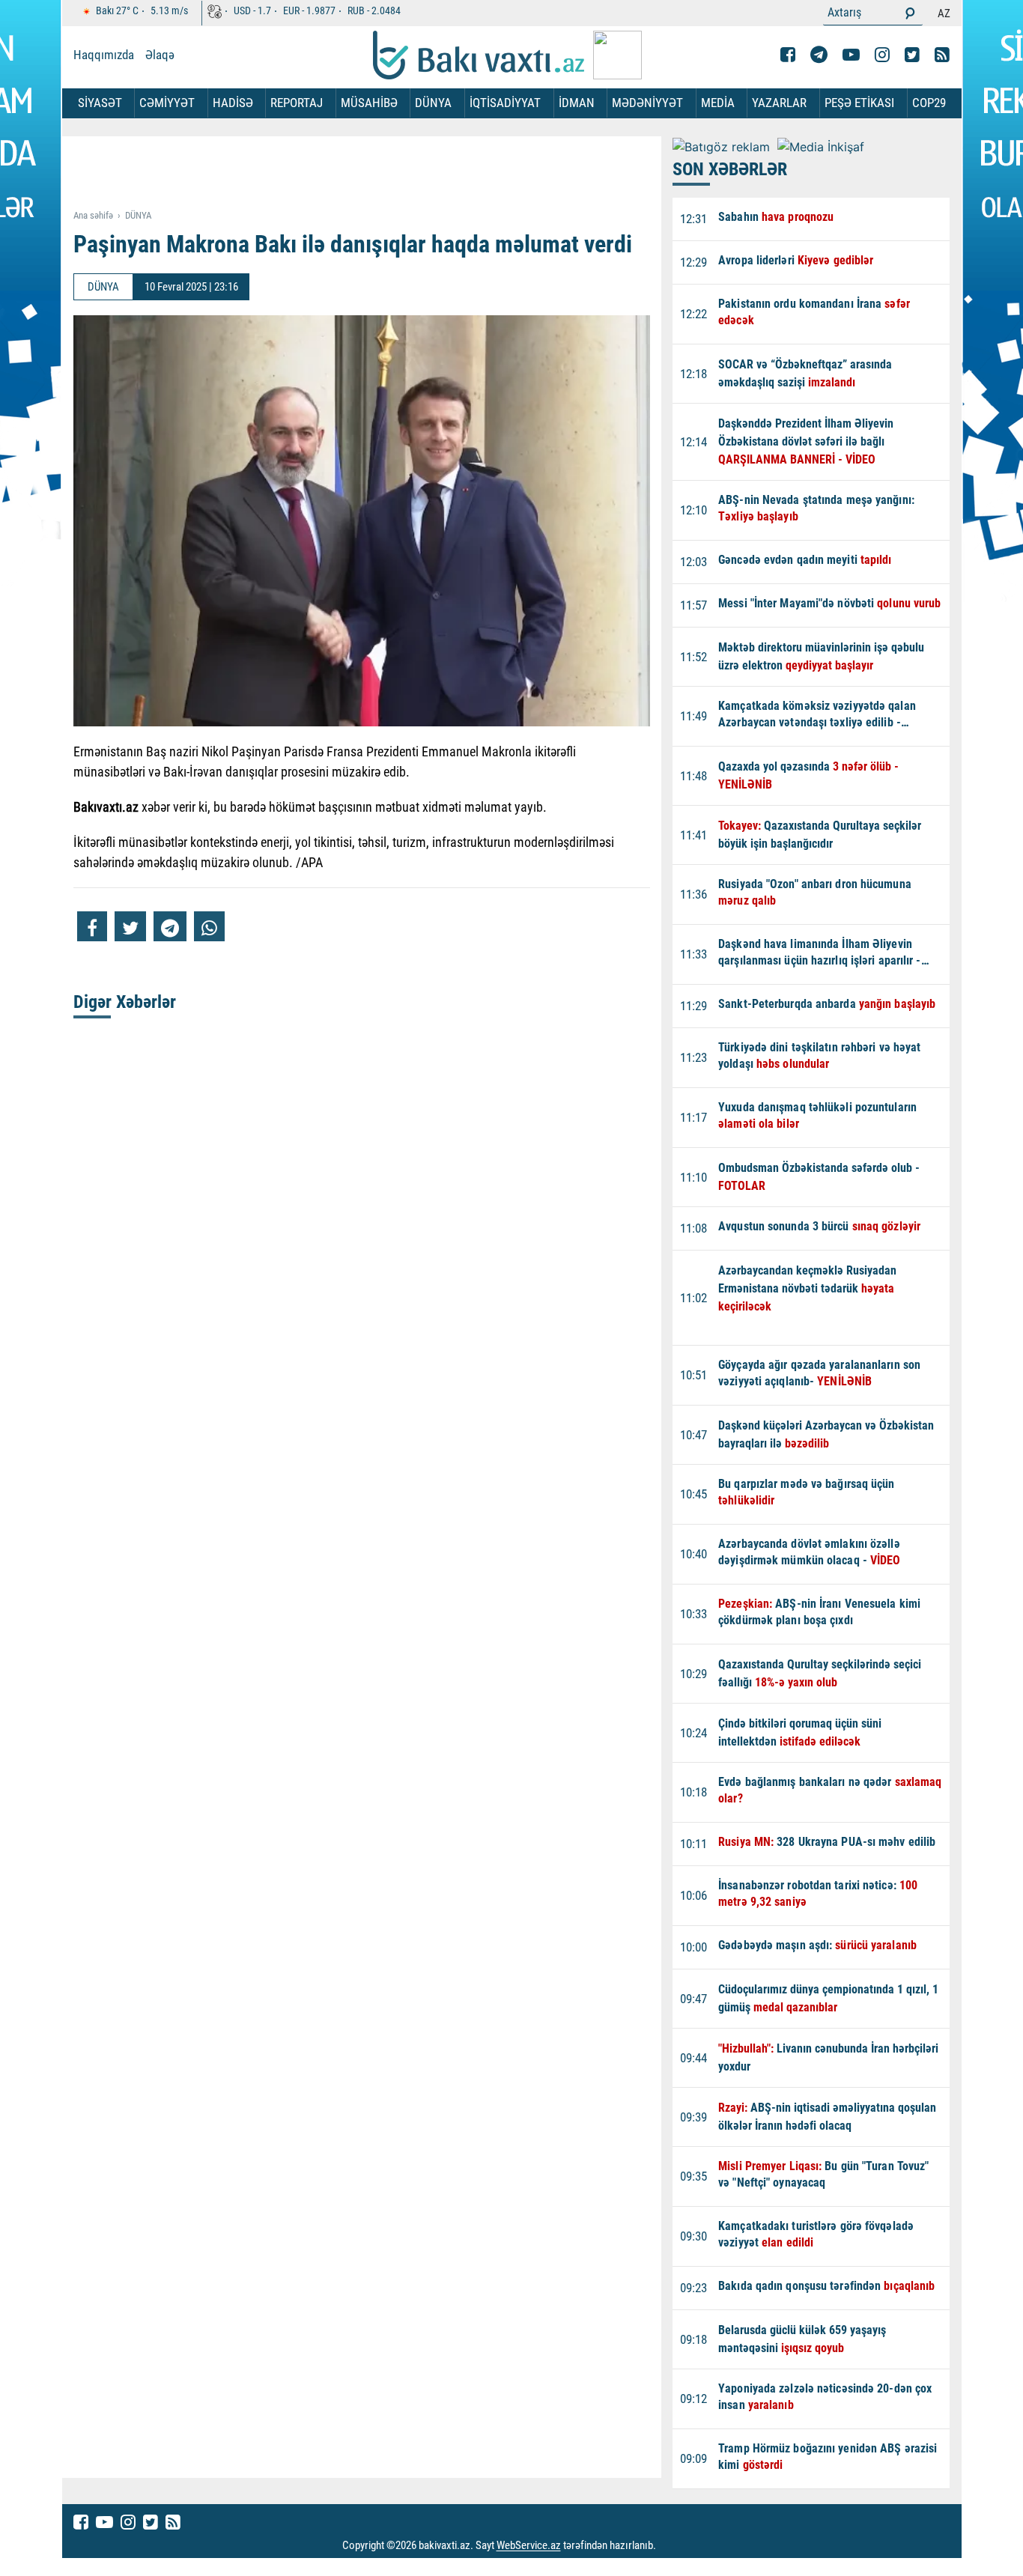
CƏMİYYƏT (167, 103)
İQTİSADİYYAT (505, 103)
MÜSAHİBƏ (369, 103)
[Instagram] (882, 55)
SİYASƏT (100, 103)
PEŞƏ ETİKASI (859, 103)
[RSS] (942, 55)
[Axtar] (910, 13)
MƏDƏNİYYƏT (647, 103)
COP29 (929, 103)
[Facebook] (788, 55)
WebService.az (529, 2546)
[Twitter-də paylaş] (130, 926)
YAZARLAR (779, 103)
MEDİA (718, 103)
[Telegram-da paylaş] (170, 926)
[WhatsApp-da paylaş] (209, 926)
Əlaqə (160, 55)
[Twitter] (912, 55)
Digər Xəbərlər (125, 1002)
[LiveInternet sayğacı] (670, 2546)
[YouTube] (851, 55)
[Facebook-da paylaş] (92, 926)
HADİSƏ (233, 103)
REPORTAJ (297, 103)
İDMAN (577, 103)
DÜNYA (433, 103)
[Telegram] (819, 55)
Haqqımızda (104, 55)
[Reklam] (373, 174)
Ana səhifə (93, 215)
